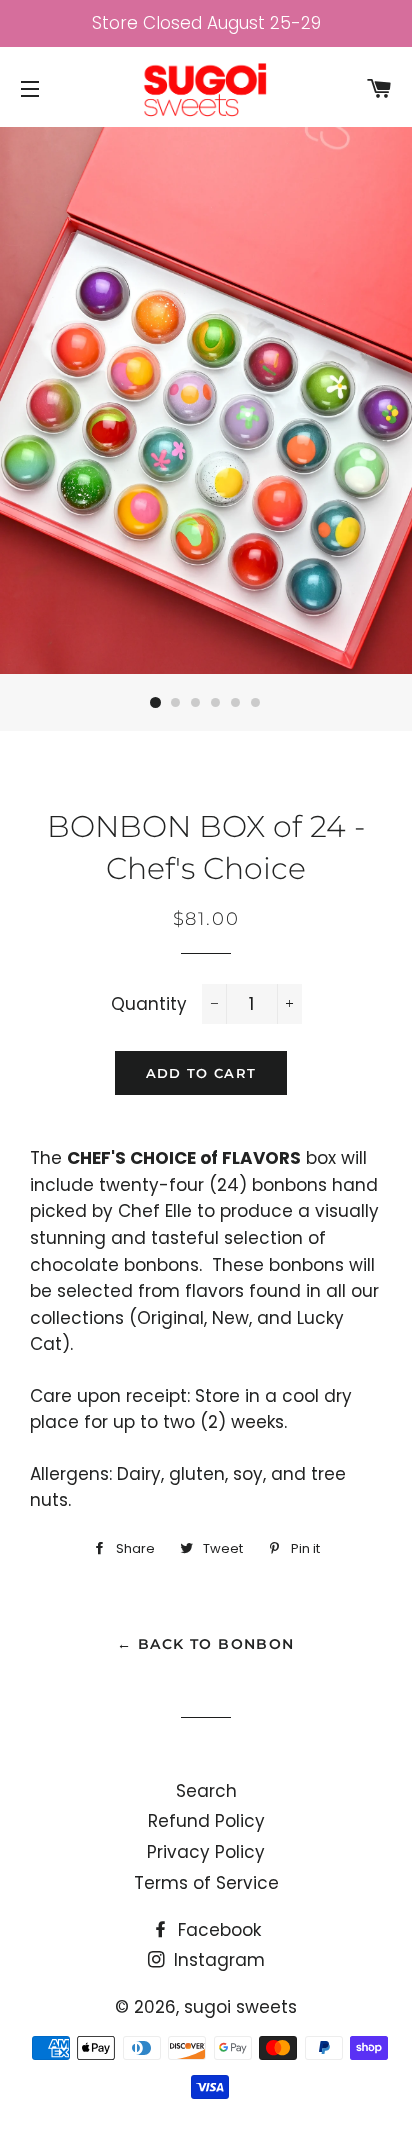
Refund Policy (206, 1821)
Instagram (217, 1960)
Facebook (217, 1930)
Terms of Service (206, 1883)
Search (206, 1791)
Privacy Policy (206, 1852)
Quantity (149, 1004)
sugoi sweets (240, 2007)
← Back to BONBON (205, 1644)
